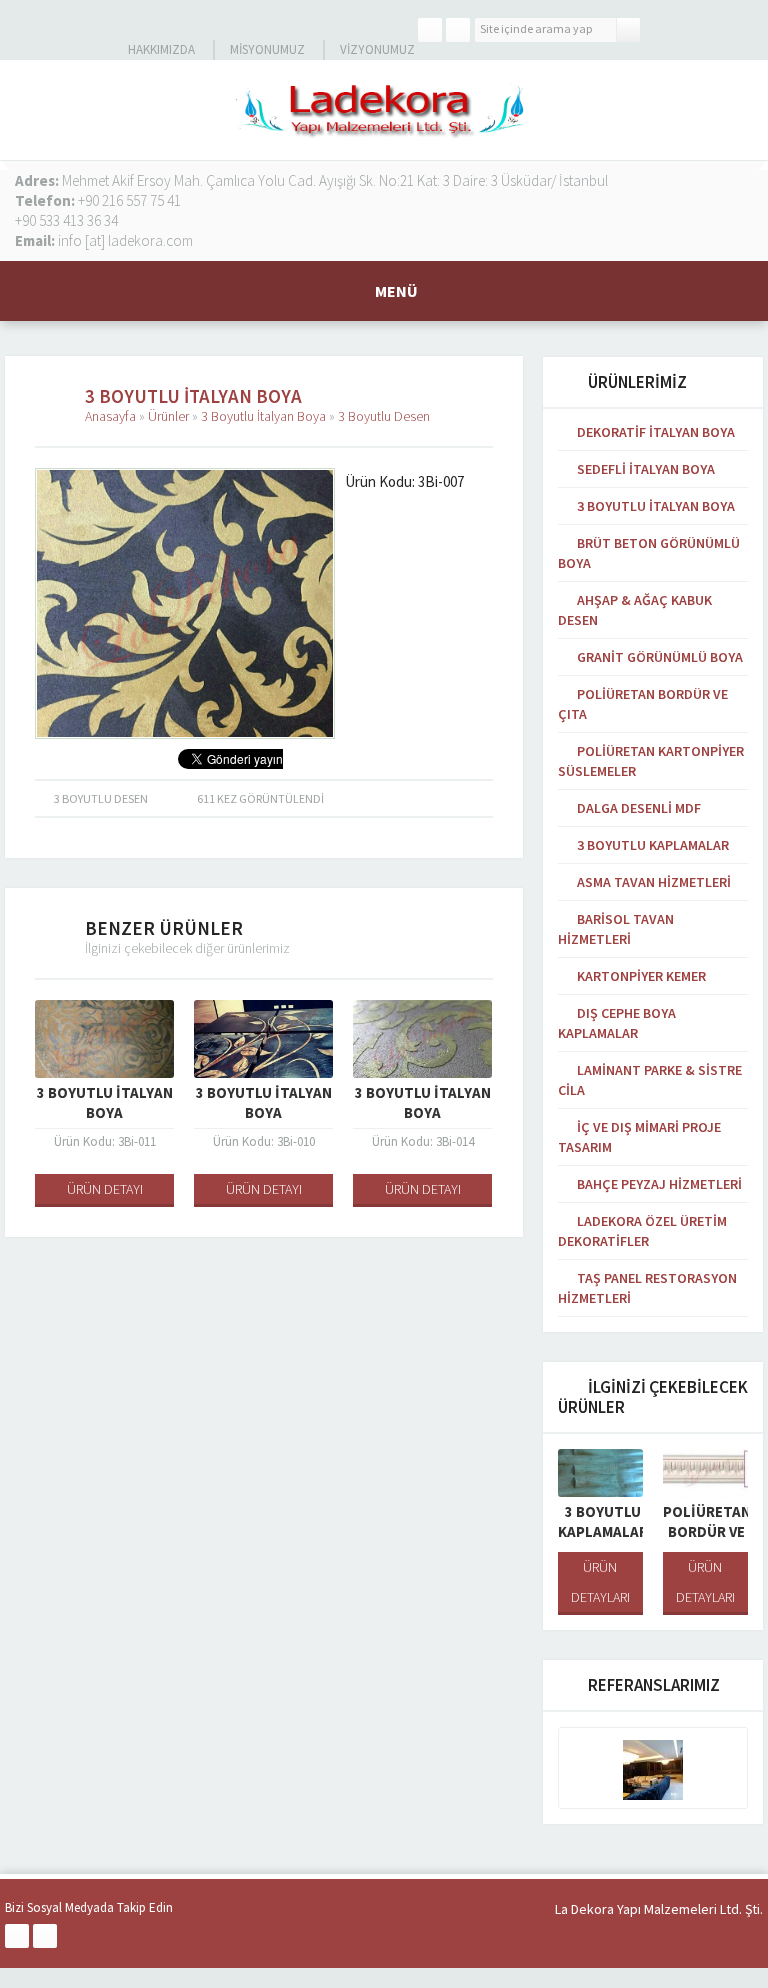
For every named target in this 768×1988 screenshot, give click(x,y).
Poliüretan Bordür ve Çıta (617, 1531)
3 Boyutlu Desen (384, 416)
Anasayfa (110, 416)
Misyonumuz (267, 49)
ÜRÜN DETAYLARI (615, 1582)
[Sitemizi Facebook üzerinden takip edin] (430, 30)
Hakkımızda (161, 49)
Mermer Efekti (720, 1521)
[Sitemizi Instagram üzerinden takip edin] (458, 30)
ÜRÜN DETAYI (127, 1189)
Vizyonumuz (377, 49)
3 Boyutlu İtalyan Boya (263, 416)
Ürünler (168, 416)
